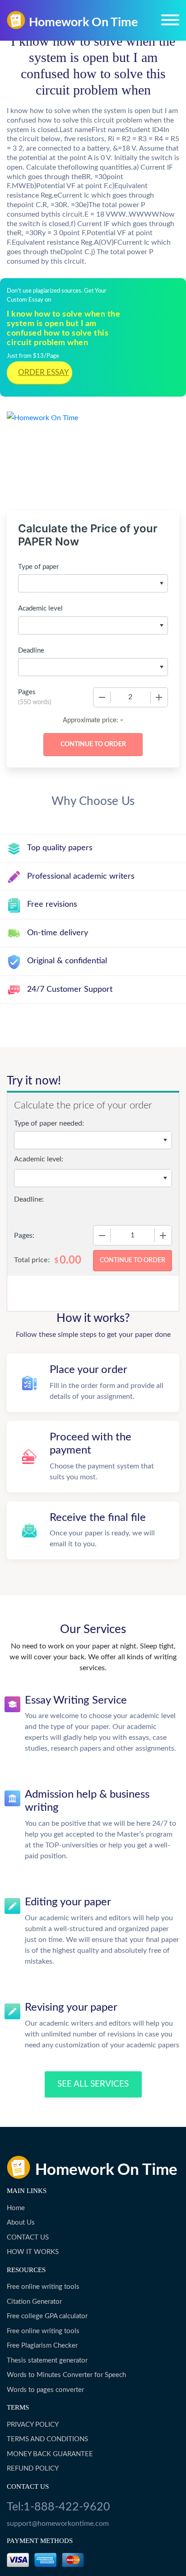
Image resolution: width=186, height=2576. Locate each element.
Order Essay (44, 372)
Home (16, 2208)
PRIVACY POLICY (33, 2425)
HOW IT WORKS (33, 2252)
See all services (93, 2084)
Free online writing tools (43, 2287)
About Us (21, 2223)
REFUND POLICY (33, 2469)
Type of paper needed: (49, 1123)
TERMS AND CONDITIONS (47, 2439)
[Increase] (159, 697)
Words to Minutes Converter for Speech (66, 2375)
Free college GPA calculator (47, 2316)
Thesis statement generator (47, 2361)
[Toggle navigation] (170, 20)
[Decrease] (102, 697)
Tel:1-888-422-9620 (58, 2507)
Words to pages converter (45, 2390)
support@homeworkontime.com (58, 2524)
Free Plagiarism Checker (42, 2346)
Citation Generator (34, 2302)
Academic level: (39, 1159)
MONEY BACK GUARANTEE (50, 2454)
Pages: (24, 1236)
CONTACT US (28, 2237)
